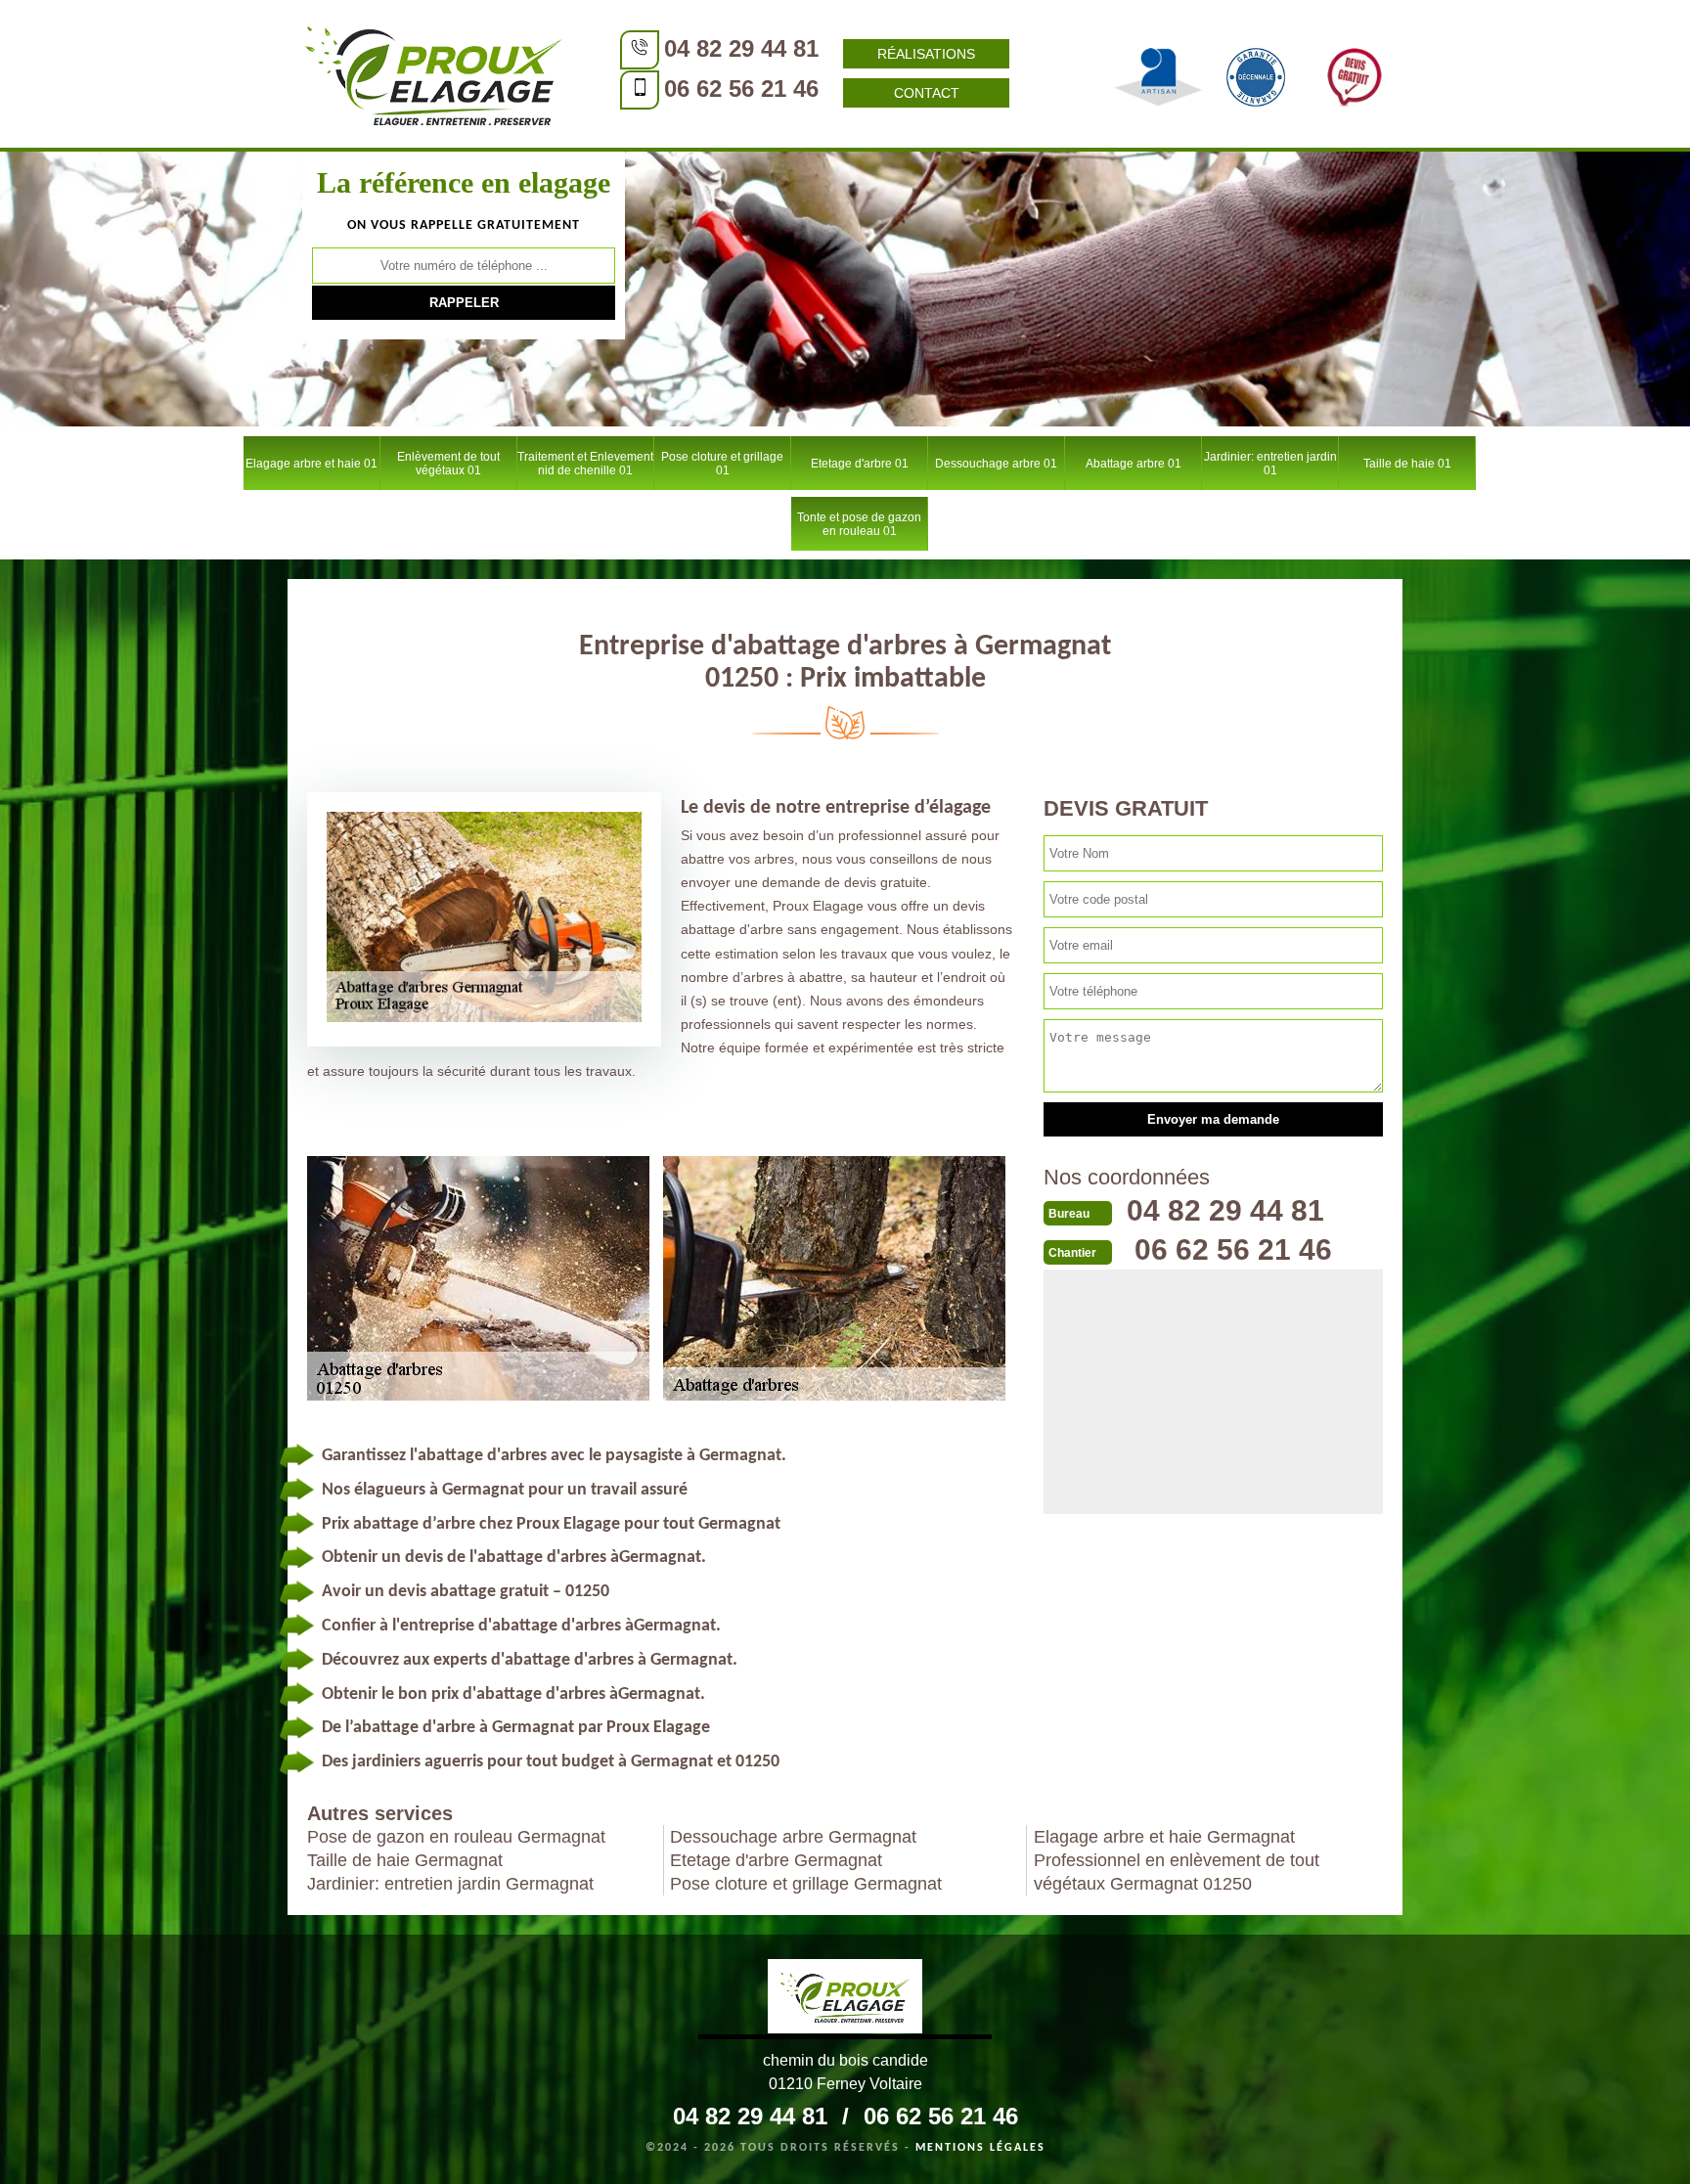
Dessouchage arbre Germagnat (793, 1837)
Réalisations (926, 54)
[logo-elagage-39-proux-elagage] (845, 1999)
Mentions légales (980, 2148)
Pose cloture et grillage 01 (722, 464)
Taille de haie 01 (1407, 464)
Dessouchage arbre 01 (996, 464)
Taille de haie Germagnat (405, 1860)
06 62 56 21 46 (741, 89)
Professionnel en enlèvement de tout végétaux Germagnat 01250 (1177, 1872)
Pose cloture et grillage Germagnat (806, 1884)
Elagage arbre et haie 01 (311, 464)
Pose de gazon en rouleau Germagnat (456, 1837)
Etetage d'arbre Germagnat (776, 1860)
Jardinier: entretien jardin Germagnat (450, 1884)
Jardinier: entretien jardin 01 (1270, 464)
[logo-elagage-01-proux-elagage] (434, 73)
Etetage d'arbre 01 (860, 464)
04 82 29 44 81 (741, 48)
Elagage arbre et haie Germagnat (1164, 1837)
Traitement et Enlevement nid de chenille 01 (585, 464)
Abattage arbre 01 (1134, 464)
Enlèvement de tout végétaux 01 (448, 464)
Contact (927, 93)
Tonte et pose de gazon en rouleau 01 (859, 524)
